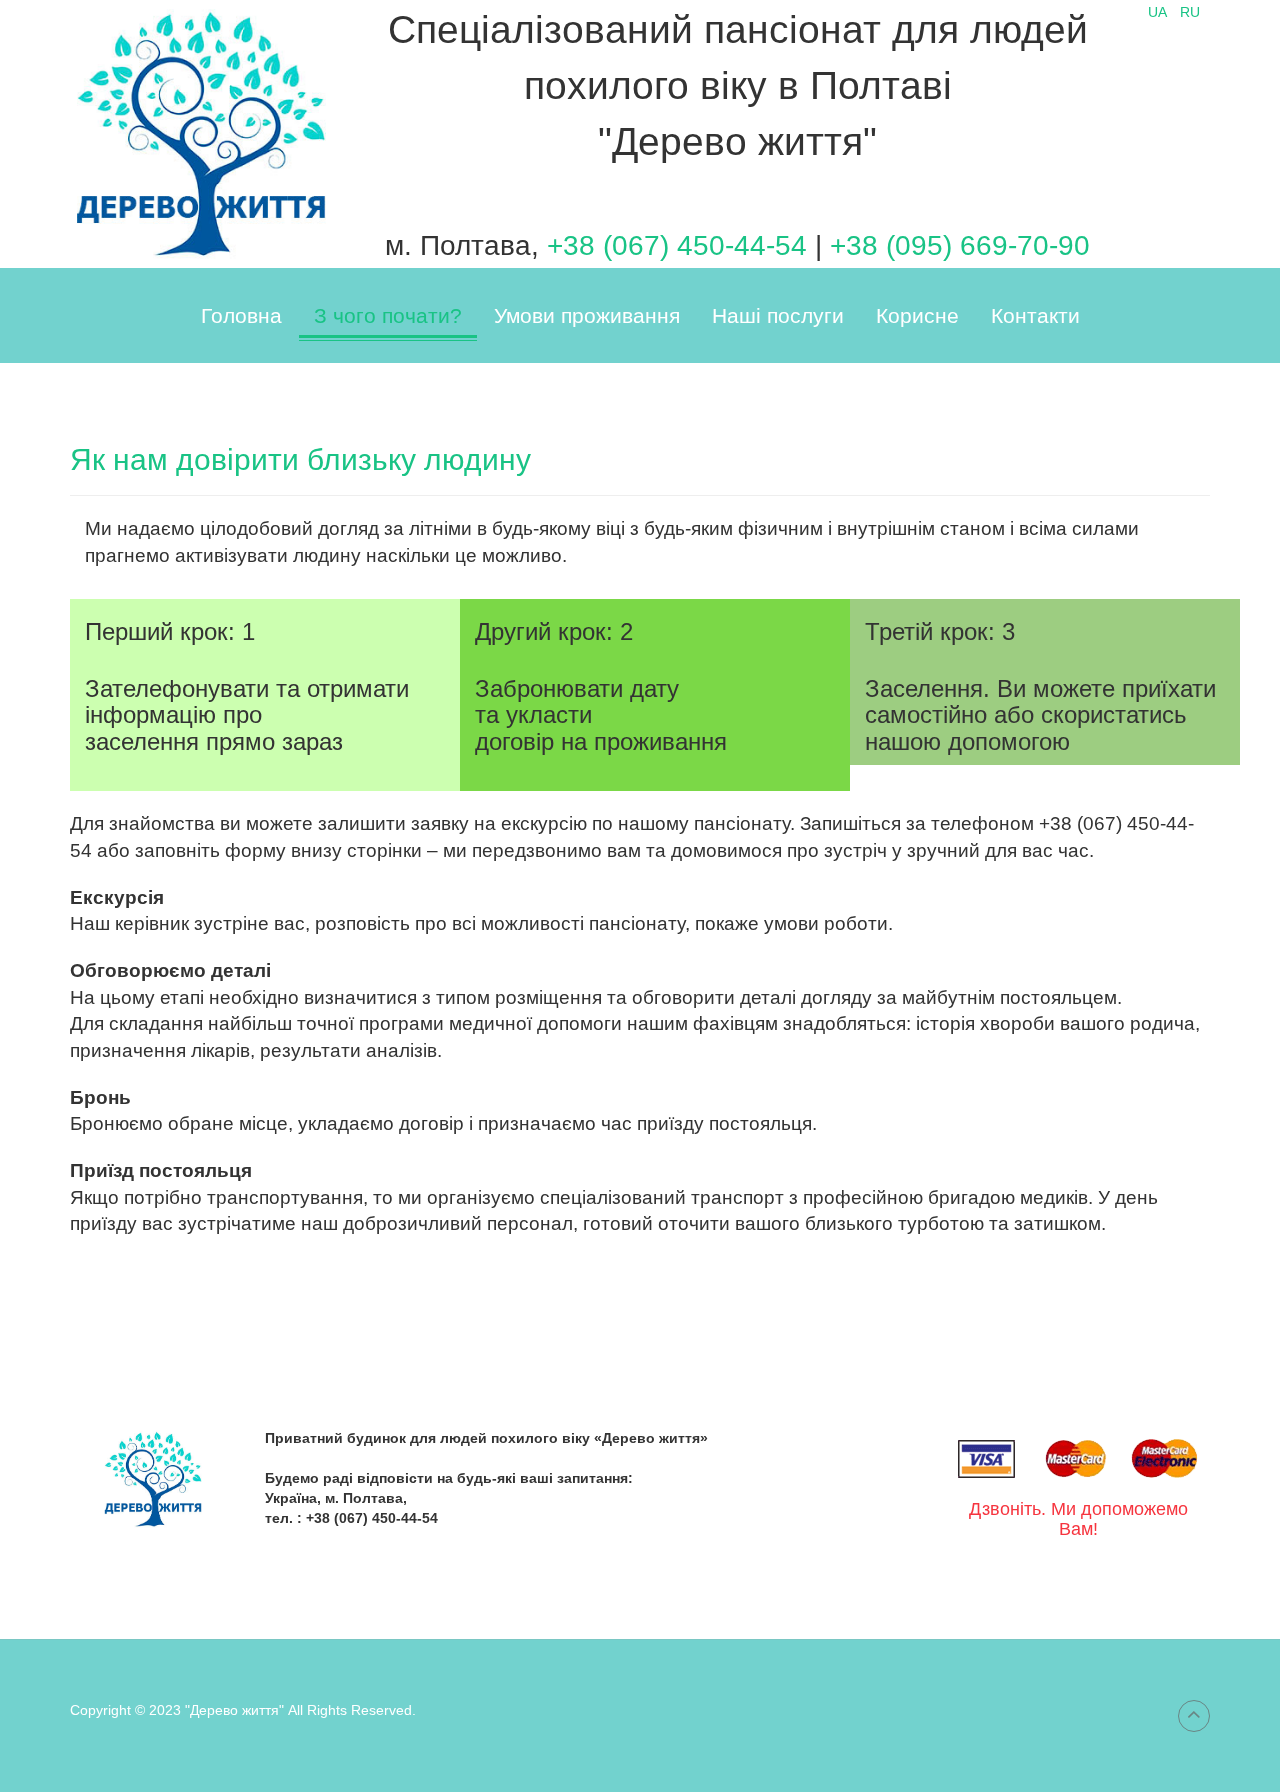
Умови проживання (587, 315)
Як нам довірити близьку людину (300, 459)
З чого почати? (388, 315)
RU (1190, 12)
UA (1159, 12)
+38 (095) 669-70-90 (960, 245)
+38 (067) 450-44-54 (681, 245)
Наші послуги (778, 315)
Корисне (917, 315)
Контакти (1035, 315)
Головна (241, 315)
